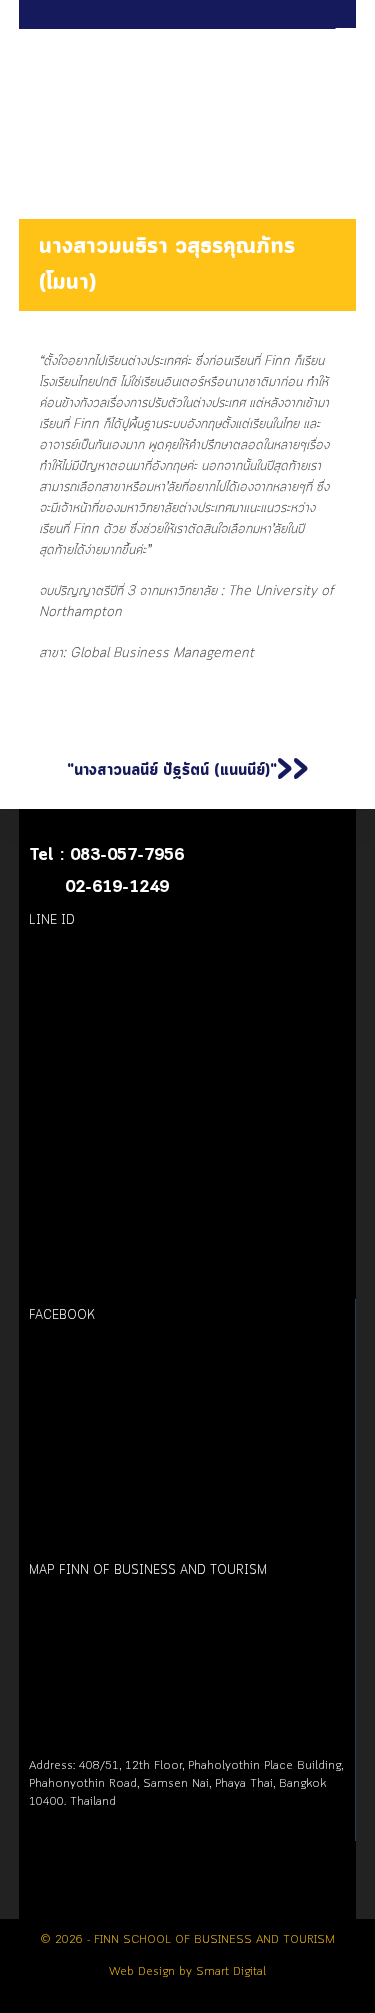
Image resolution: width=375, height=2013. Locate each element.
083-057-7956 (127, 855)
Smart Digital (231, 1972)
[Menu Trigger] (348, 36)
